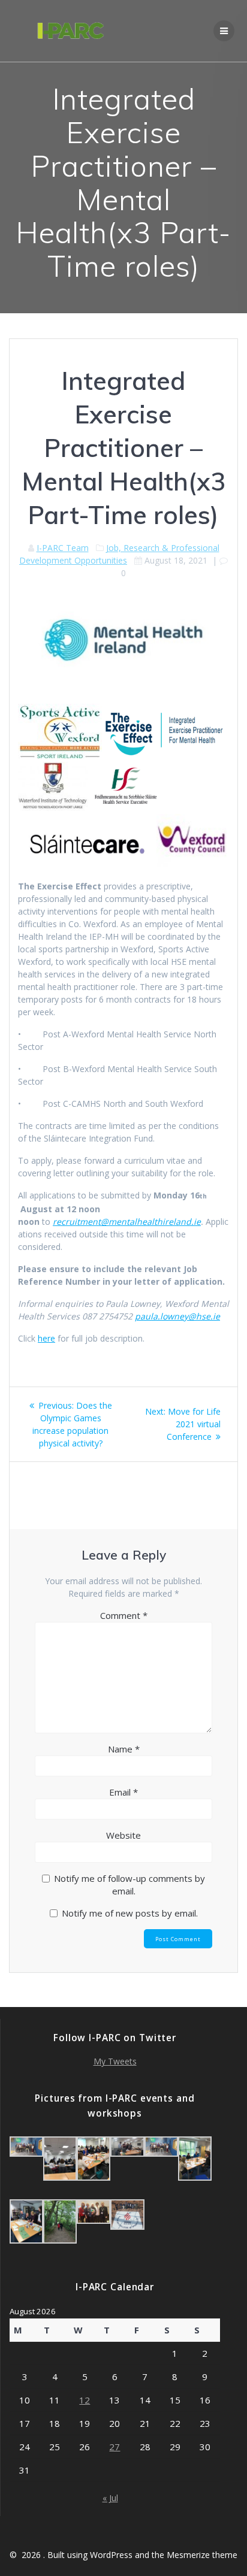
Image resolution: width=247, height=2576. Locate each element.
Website (123, 1835)
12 (85, 2400)
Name (124, 1749)
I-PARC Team (63, 548)
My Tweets (115, 2061)
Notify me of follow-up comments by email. (129, 1885)
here (46, 1338)
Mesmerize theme (202, 2555)
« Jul (110, 2498)
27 (115, 2447)
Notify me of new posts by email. (130, 1913)
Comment (124, 1615)
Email (123, 1792)
